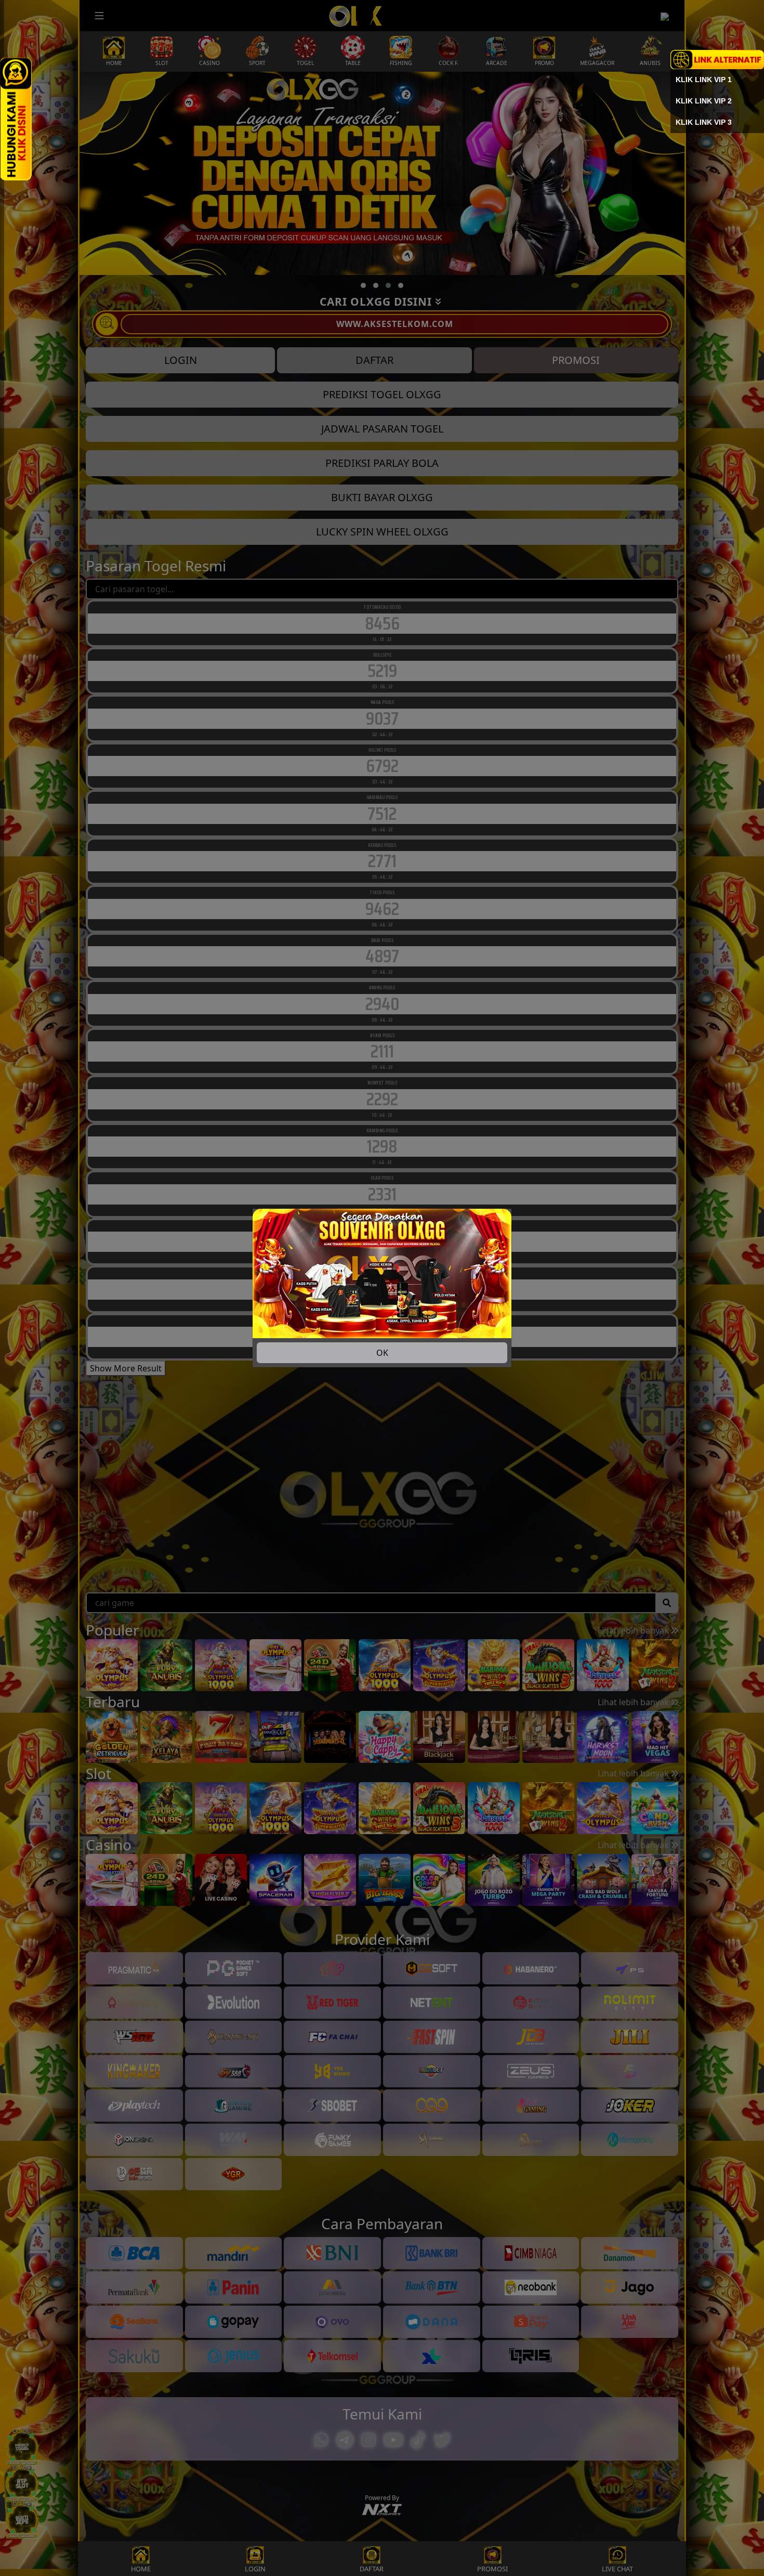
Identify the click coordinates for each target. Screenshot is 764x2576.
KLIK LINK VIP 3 (704, 122)
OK (382, 1353)
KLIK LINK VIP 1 (704, 80)
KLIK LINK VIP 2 (704, 101)
